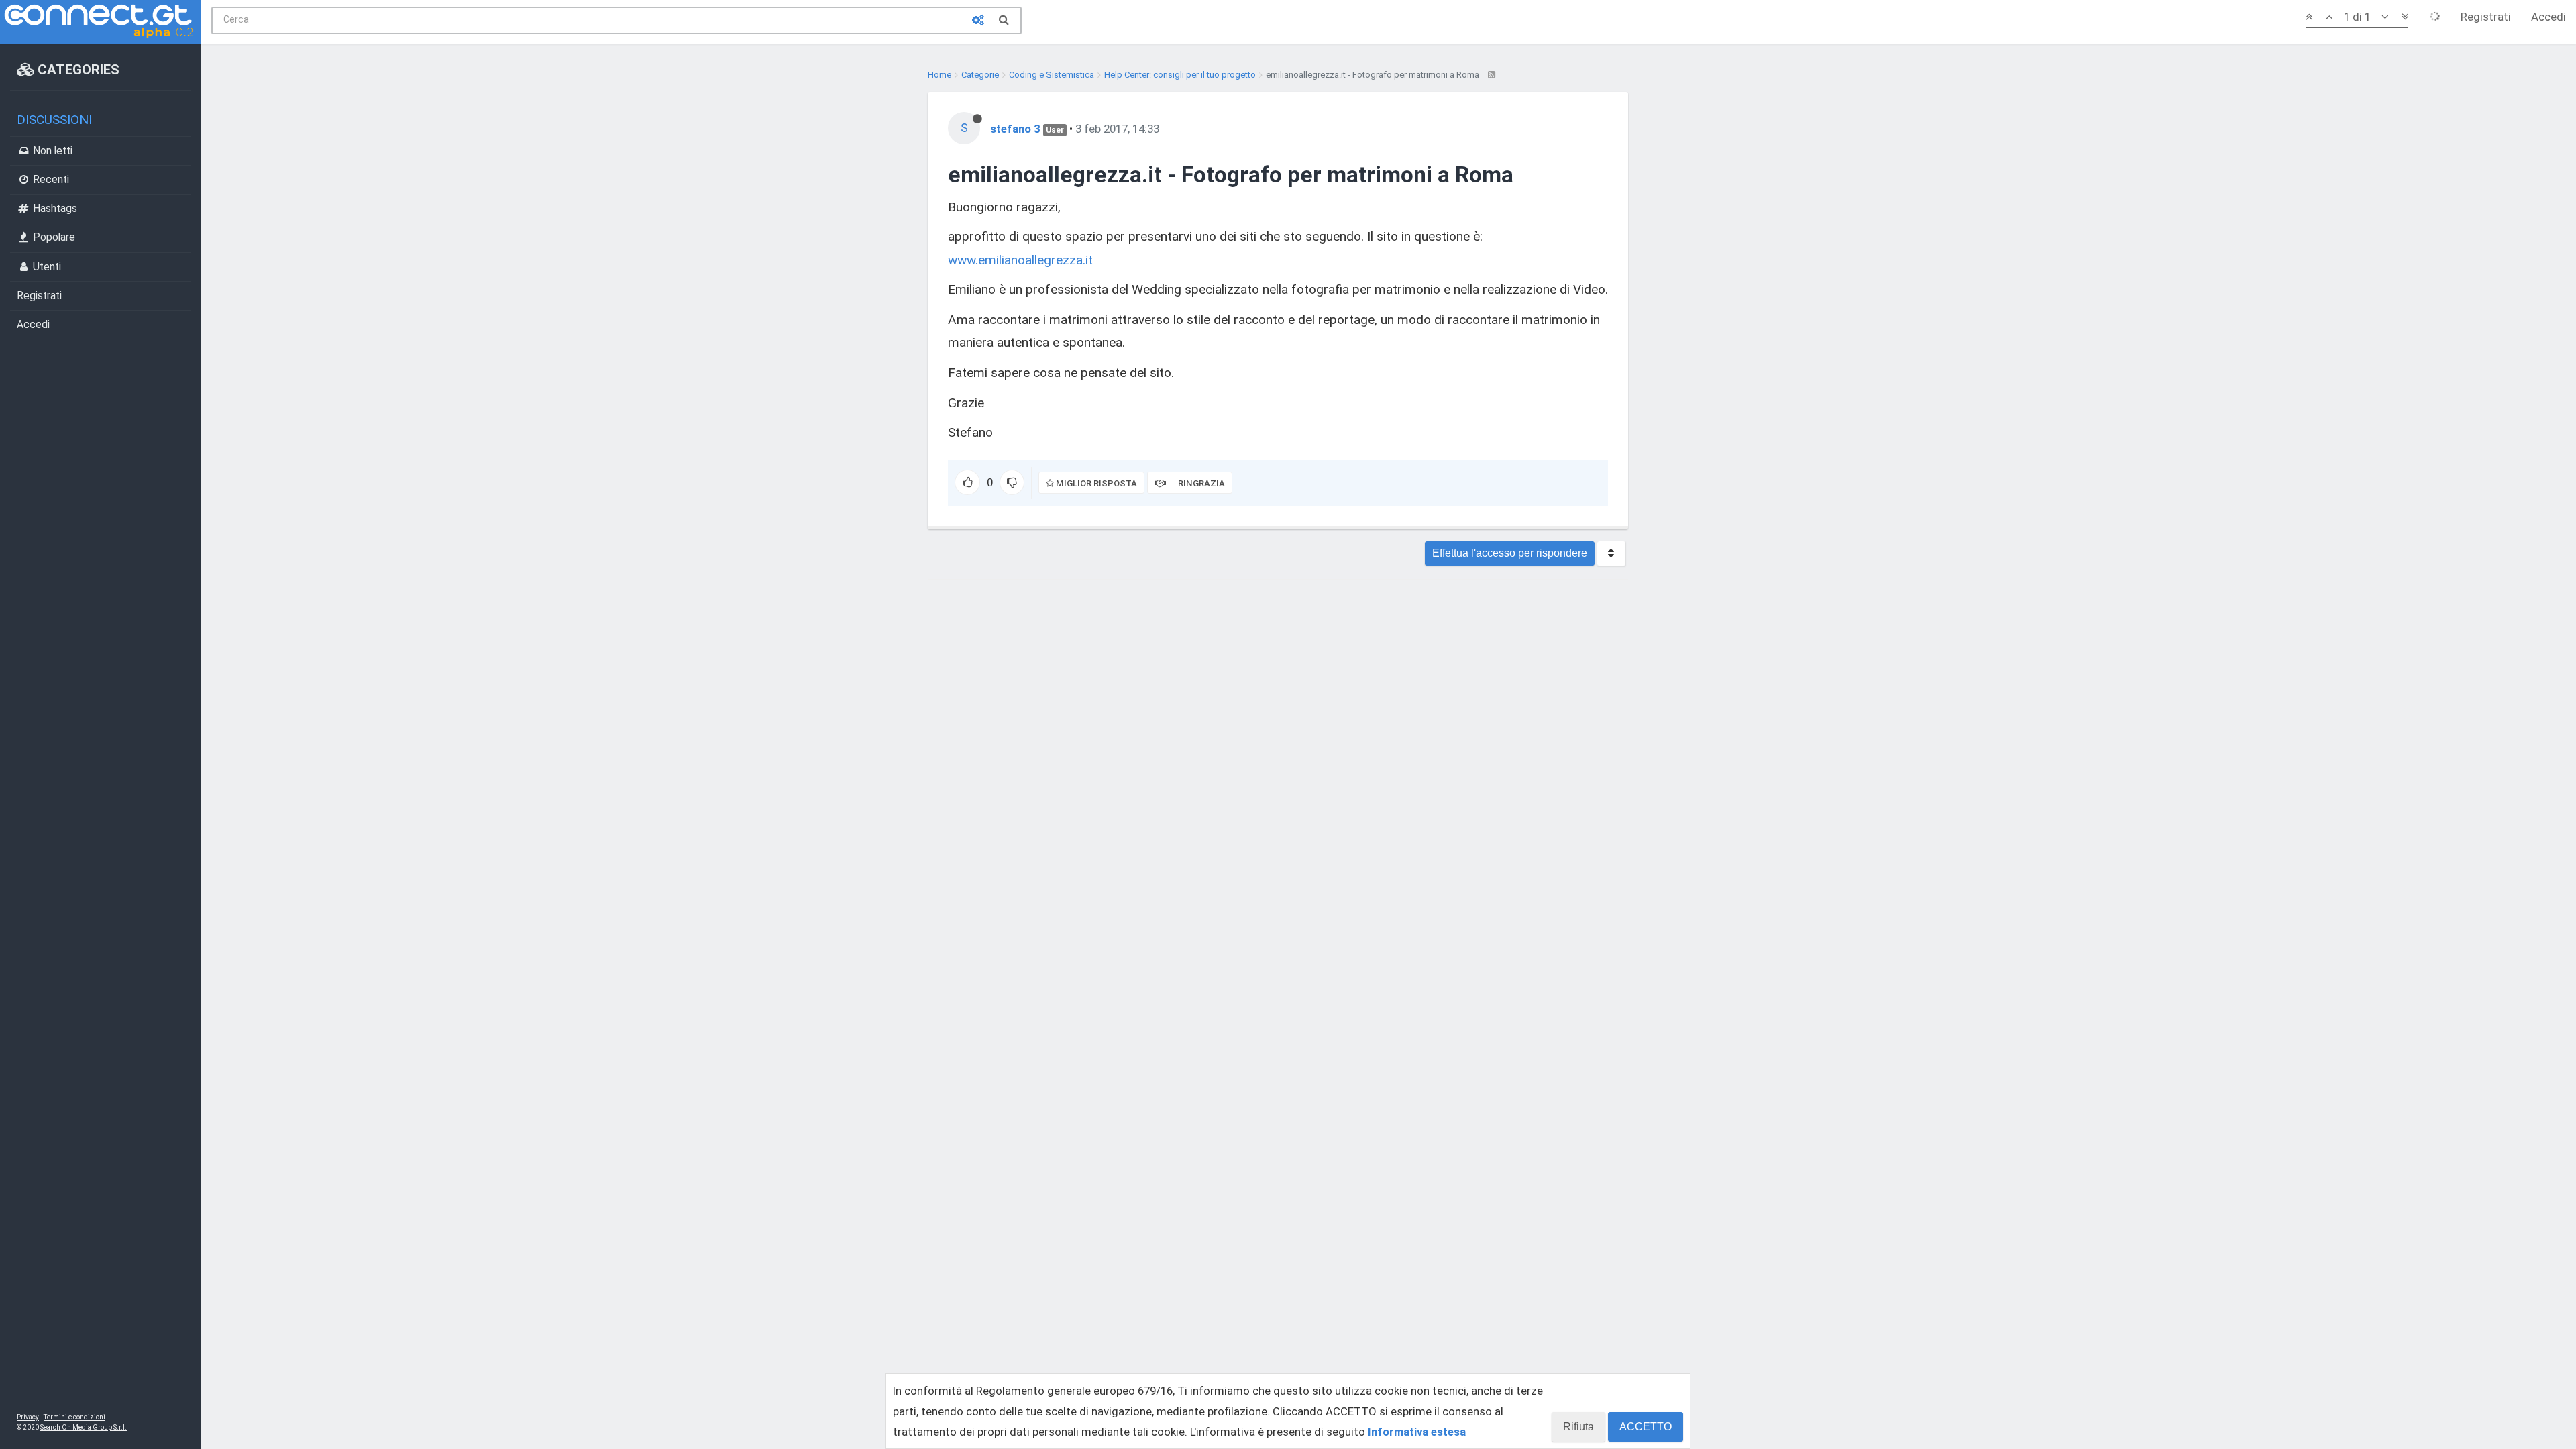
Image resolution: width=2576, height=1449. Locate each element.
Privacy (28, 1417)
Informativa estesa (1417, 1432)
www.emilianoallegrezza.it (1020, 260)
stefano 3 (1015, 129)
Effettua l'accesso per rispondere (1510, 553)
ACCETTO (1646, 1427)
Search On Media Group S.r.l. (84, 1427)
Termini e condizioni (74, 1417)
